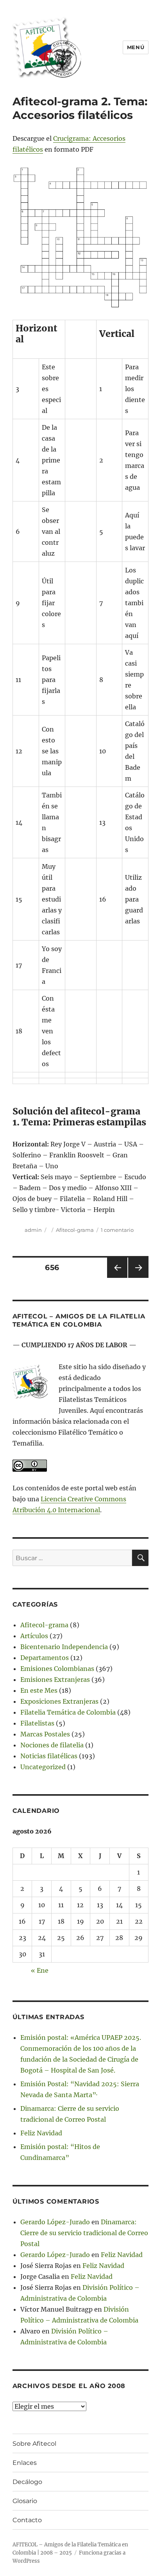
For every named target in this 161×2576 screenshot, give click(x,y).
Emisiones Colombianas (57, 1669)
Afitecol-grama (75, 1230)
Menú (136, 47)
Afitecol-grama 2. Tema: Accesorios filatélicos (80, 108)
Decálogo (27, 2482)
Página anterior (117, 1278)
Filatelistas (37, 1723)
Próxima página (138, 1278)
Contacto (27, 2520)
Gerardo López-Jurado (55, 2222)
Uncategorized (43, 1767)
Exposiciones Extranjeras (59, 1701)
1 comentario (117, 1230)
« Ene (40, 1970)
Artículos (34, 1636)
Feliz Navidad (41, 2133)
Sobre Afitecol (34, 2444)
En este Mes (39, 1690)
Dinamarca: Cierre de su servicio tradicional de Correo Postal (84, 2233)
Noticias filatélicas (49, 1756)
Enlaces (25, 2463)
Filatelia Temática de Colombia (68, 1712)
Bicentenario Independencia (64, 1647)
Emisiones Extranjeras (55, 1680)
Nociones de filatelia (52, 1745)
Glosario (25, 2501)
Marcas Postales (45, 1734)
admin (33, 1230)
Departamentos (45, 1658)
